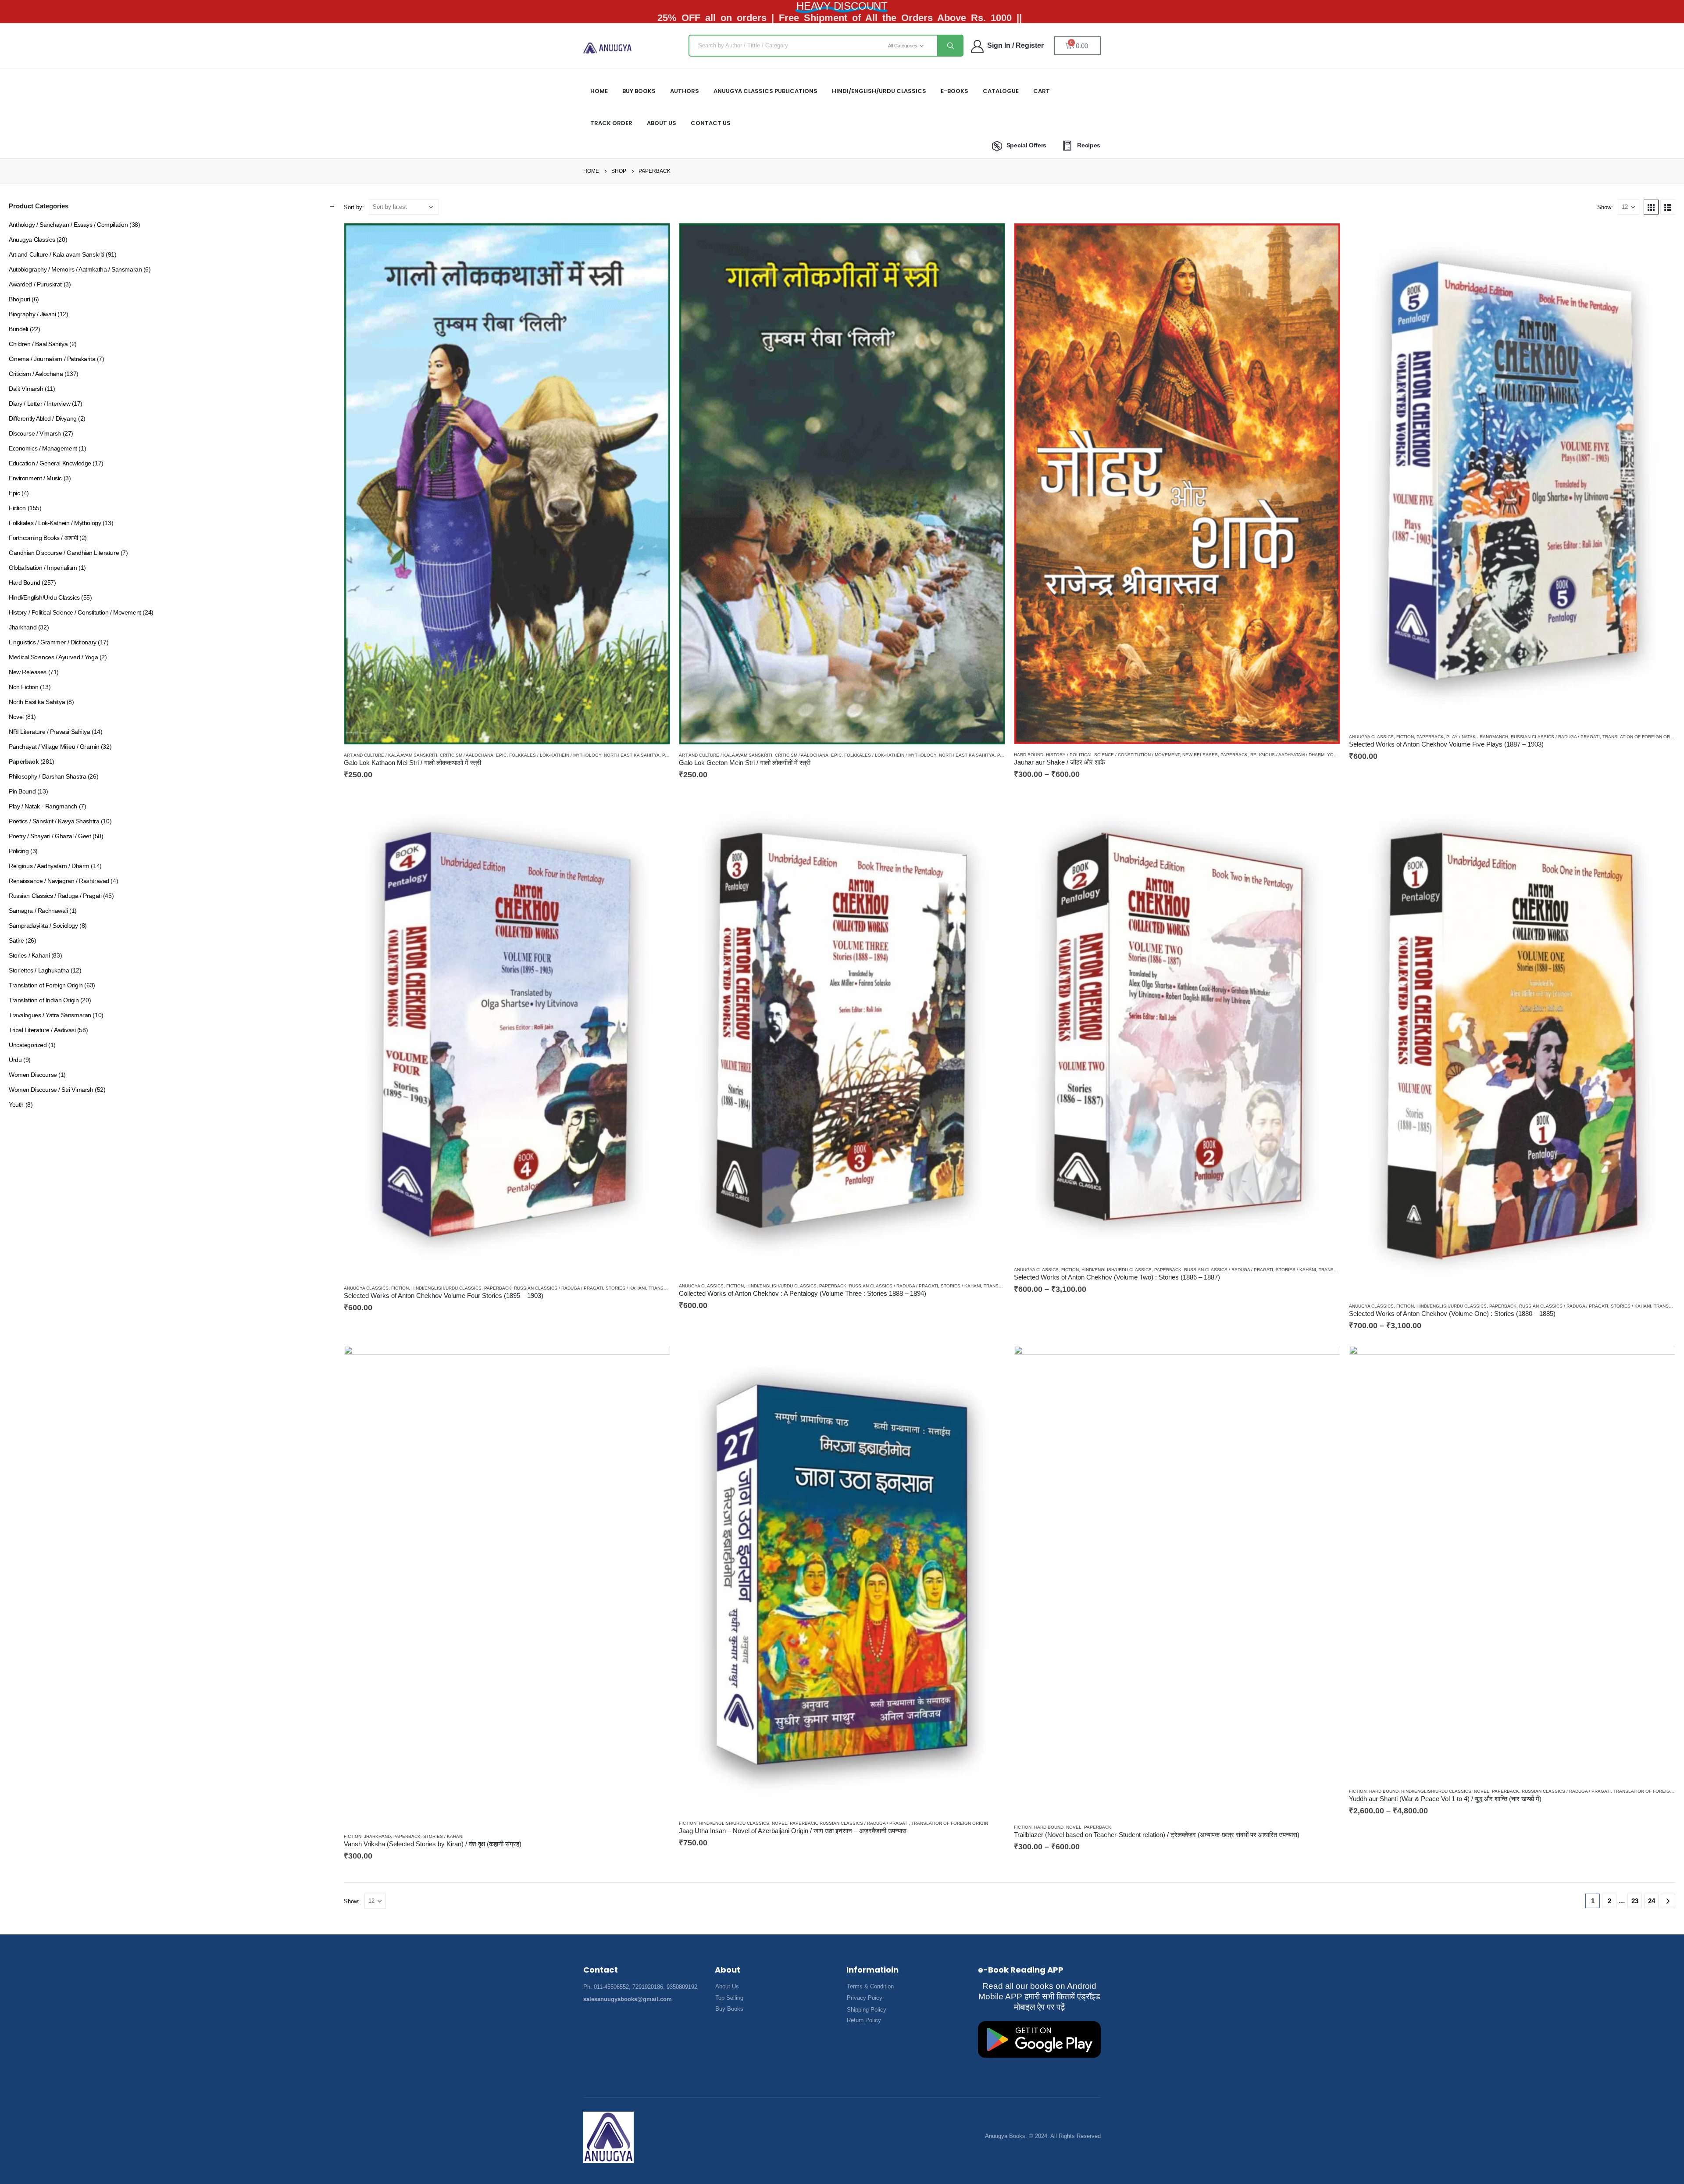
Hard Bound (1029, 755)
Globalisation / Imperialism (43, 568)
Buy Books (639, 91)
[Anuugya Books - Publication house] (608, 48)
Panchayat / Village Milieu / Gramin (54, 747)
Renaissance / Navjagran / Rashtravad (59, 881)
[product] (507, 484)
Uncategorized (28, 1045)
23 (1635, 1901)
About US (662, 123)
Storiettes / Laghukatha (39, 970)
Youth (1335, 755)
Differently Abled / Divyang (43, 418)
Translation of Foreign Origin (1641, 737)
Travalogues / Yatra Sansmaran (50, 1015)
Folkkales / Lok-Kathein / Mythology (555, 755)
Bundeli (18, 329)
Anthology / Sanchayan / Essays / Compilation (68, 225)
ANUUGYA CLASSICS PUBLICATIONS (765, 91)
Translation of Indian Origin (44, 1000)
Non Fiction (23, 687)
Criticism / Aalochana (467, 755)
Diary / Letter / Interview (39, 404)
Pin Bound (22, 791)
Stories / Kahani (626, 1288)
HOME (599, 91)
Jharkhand (377, 1836)
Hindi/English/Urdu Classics (446, 1288)
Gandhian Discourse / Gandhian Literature (64, 553)
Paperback (1234, 755)
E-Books (954, 91)
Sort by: (354, 207)
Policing (19, 851)
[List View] (1668, 207)
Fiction (1405, 737)
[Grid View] (1651, 207)
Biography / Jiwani (32, 314)
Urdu (15, 1060)
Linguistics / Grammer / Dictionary (53, 642)
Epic (501, 755)
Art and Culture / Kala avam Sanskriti (391, 755)
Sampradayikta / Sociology (43, 926)
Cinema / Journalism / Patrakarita (52, 359)
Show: (1605, 207)
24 (1652, 1901)
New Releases (1200, 755)
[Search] (950, 46)
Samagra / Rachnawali (38, 911)
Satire (16, 940)
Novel (780, 1823)
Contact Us (711, 123)
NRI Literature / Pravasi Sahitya (50, 732)
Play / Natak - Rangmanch (1477, 737)
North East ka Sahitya (632, 755)
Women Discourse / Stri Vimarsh (51, 1090)
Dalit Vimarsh (26, 389)
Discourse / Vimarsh (35, 433)
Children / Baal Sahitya (38, 344)
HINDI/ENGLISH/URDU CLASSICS (879, 91)
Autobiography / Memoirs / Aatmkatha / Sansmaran (75, 269)
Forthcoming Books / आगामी (43, 538)
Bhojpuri (20, 299)
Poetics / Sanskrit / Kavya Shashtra (54, 821)
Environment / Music (35, 478)
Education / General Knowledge (50, 463)
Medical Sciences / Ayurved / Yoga (53, 657)
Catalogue (1001, 91)
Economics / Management (43, 448)
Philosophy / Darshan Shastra (47, 776)
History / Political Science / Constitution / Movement (1113, 755)
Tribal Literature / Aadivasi (42, 1030)
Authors (685, 91)
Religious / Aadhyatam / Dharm (1287, 755)
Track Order (611, 123)
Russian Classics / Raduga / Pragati (1555, 737)
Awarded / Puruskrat (35, 284)
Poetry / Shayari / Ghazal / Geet (50, 836)
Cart (1042, 91)
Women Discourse (33, 1075)
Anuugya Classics (1371, 737)
